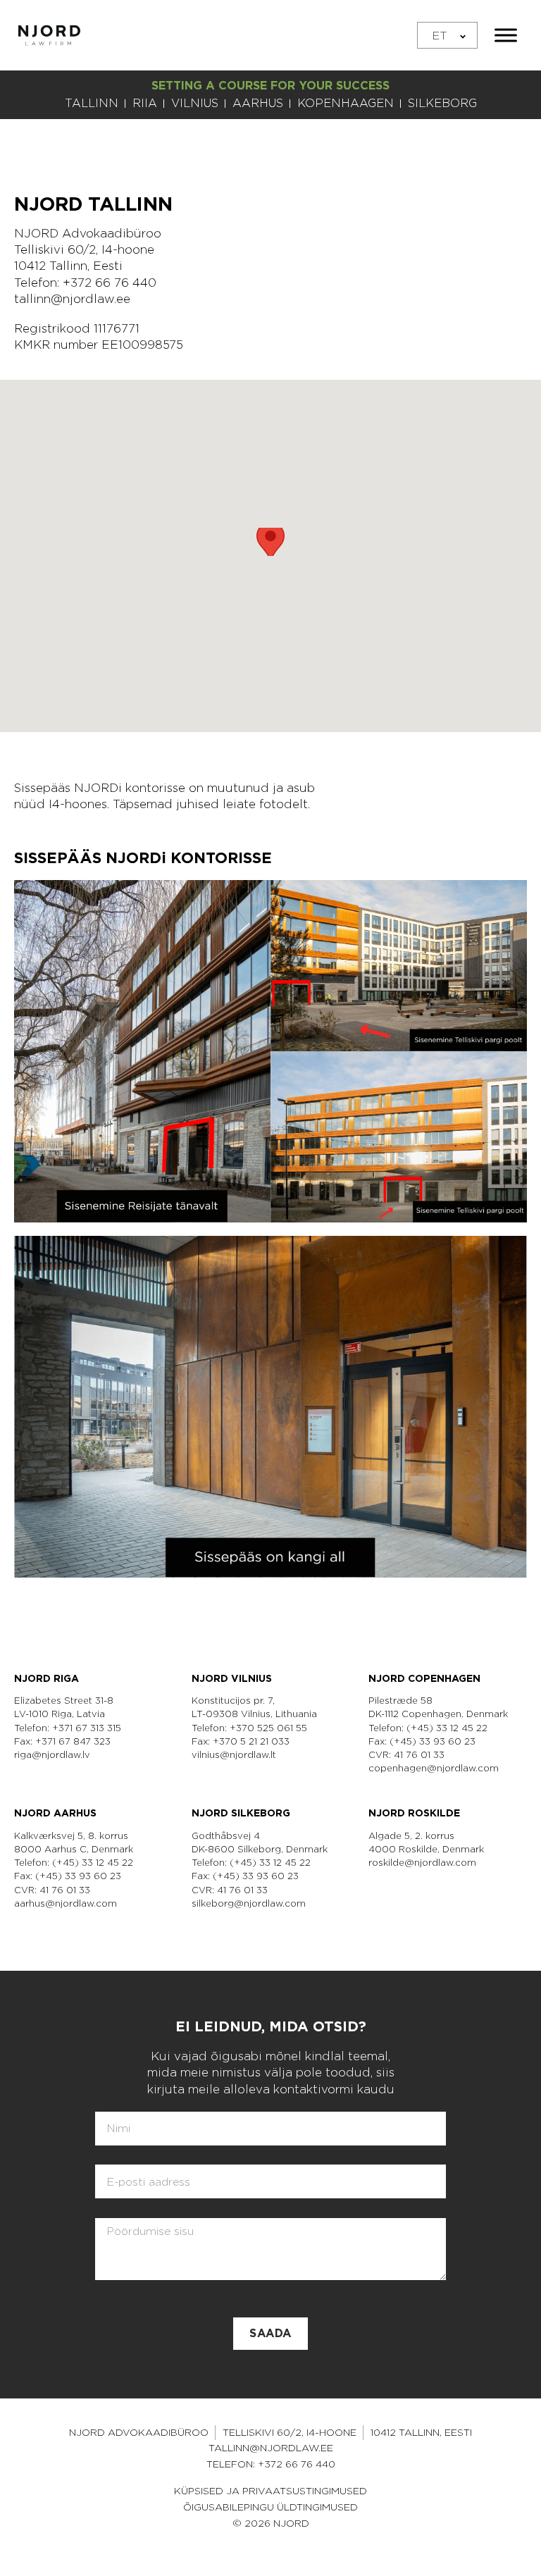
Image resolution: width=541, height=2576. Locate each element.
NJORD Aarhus (55, 1813)
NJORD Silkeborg (241, 1813)
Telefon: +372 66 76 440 (271, 2464)
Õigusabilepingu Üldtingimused (270, 2507)
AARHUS (258, 103)
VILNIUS (195, 103)
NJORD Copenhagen (424, 1678)
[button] (270, 542)
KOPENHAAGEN (346, 103)
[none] (447, 36)
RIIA (145, 103)
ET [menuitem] (440, 35)
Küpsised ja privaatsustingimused (270, 2491)
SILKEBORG (442, 103)
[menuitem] (447, 36)
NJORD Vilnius (232, 1678)
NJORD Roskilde (414, 1813)
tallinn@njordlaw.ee (72, 299)
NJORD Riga (46, 1678)
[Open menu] (506, 35)
